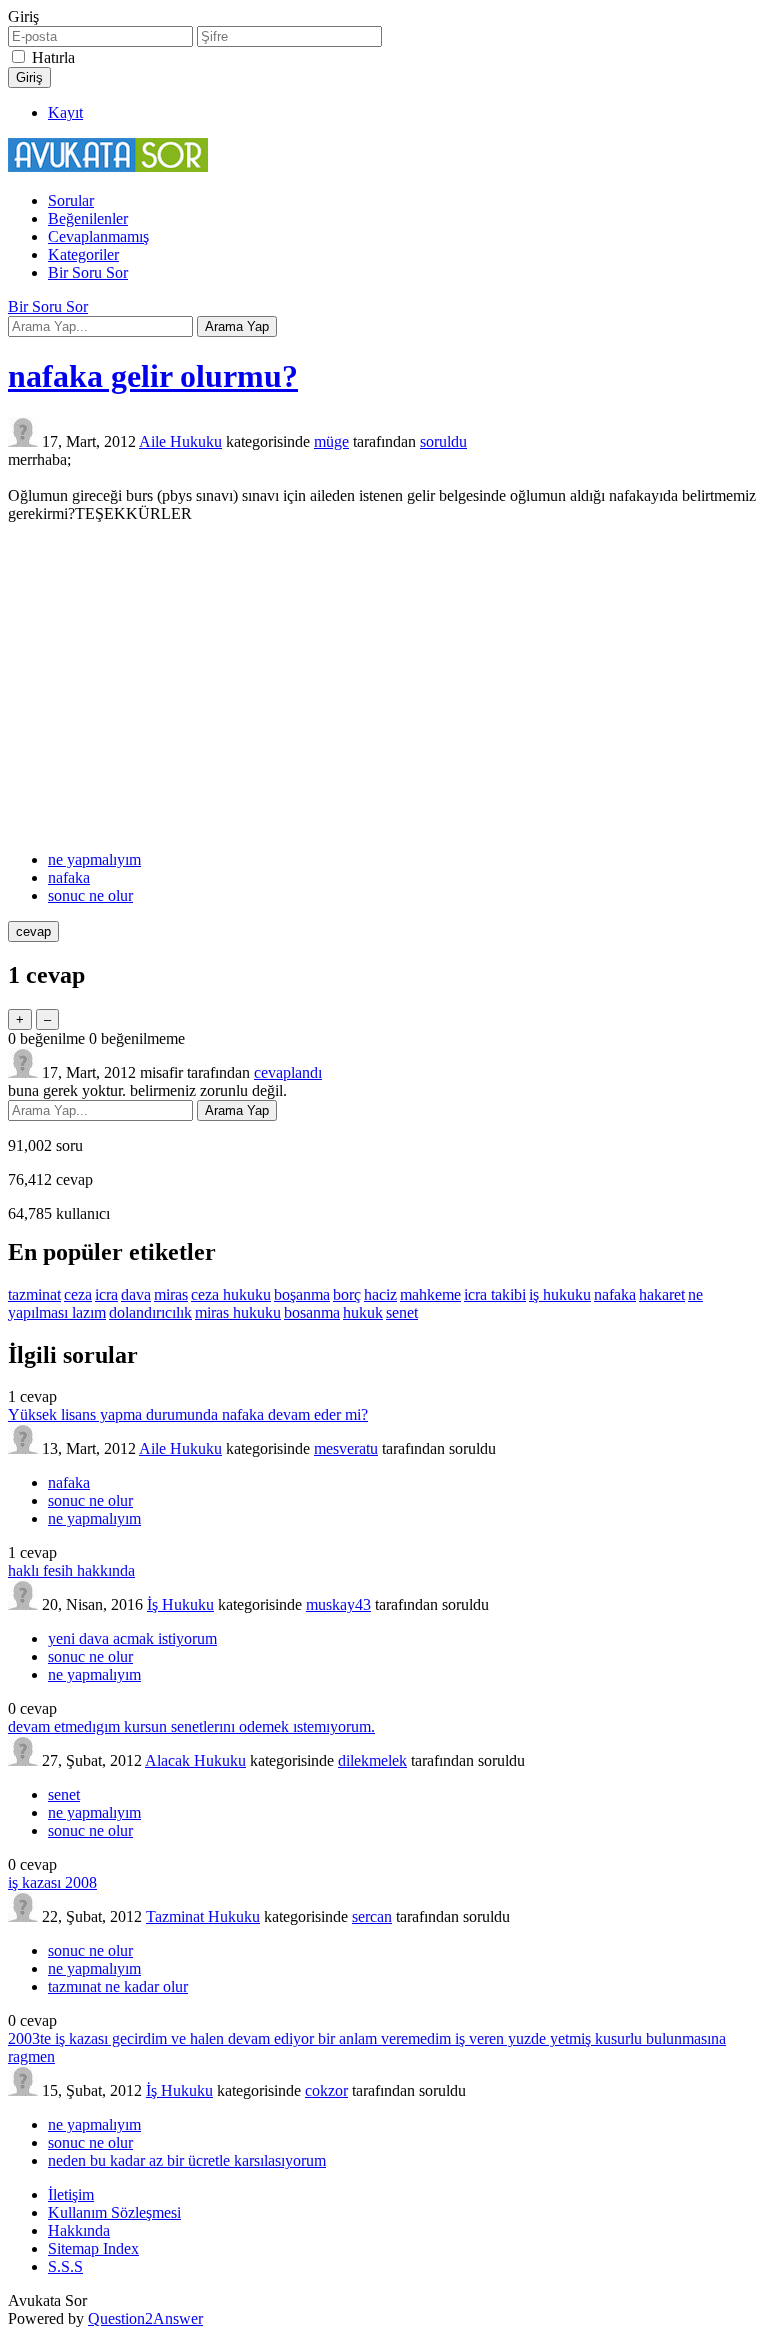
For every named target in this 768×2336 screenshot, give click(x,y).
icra (106, 1294)
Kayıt (65, 112)
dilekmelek (372, 1760)
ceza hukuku (231, 1294)
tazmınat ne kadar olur (118, 1986)
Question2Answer (145, 2318)
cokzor (326, 2090)
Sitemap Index (93, 2248)
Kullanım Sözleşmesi (114, 2212)
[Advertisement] (384, 687)
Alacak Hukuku (195, 1760)
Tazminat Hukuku (203, 1916)
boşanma (302, 1294)
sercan (372, 1916)
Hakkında (79, 2230)
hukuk (363, 1312)
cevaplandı (288, 1072)
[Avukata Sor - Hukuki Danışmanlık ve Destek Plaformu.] (108, 166)
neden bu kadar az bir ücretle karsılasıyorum (187, 2160)
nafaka (69, 877)
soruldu (443, 441)
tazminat (34, 1294)
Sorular (71, 200)
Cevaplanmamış (98, 236)
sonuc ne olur (90, 895)
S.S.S (65, 2266)
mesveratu (346, 1448)
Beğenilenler (88, 218)
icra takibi (495, 1294)
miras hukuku (238, 1312)
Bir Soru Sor (88, 272)
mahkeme (430, 1294)
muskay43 (338, 1604)
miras (171, 1294)
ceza (78, 1294)
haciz (380, 1294)
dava (136, 1294)
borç (347, 1294)
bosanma (312, 1312)
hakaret (662, 1294)
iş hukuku (560, 1294)
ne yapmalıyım (94, 859)
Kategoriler (83, 254)
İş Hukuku (180, 1604)
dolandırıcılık (150, 1312)
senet (402, 1312)
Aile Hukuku (180, 441)
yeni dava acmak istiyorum (132, 1638)
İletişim (71, 2194)
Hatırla (53, 57)
